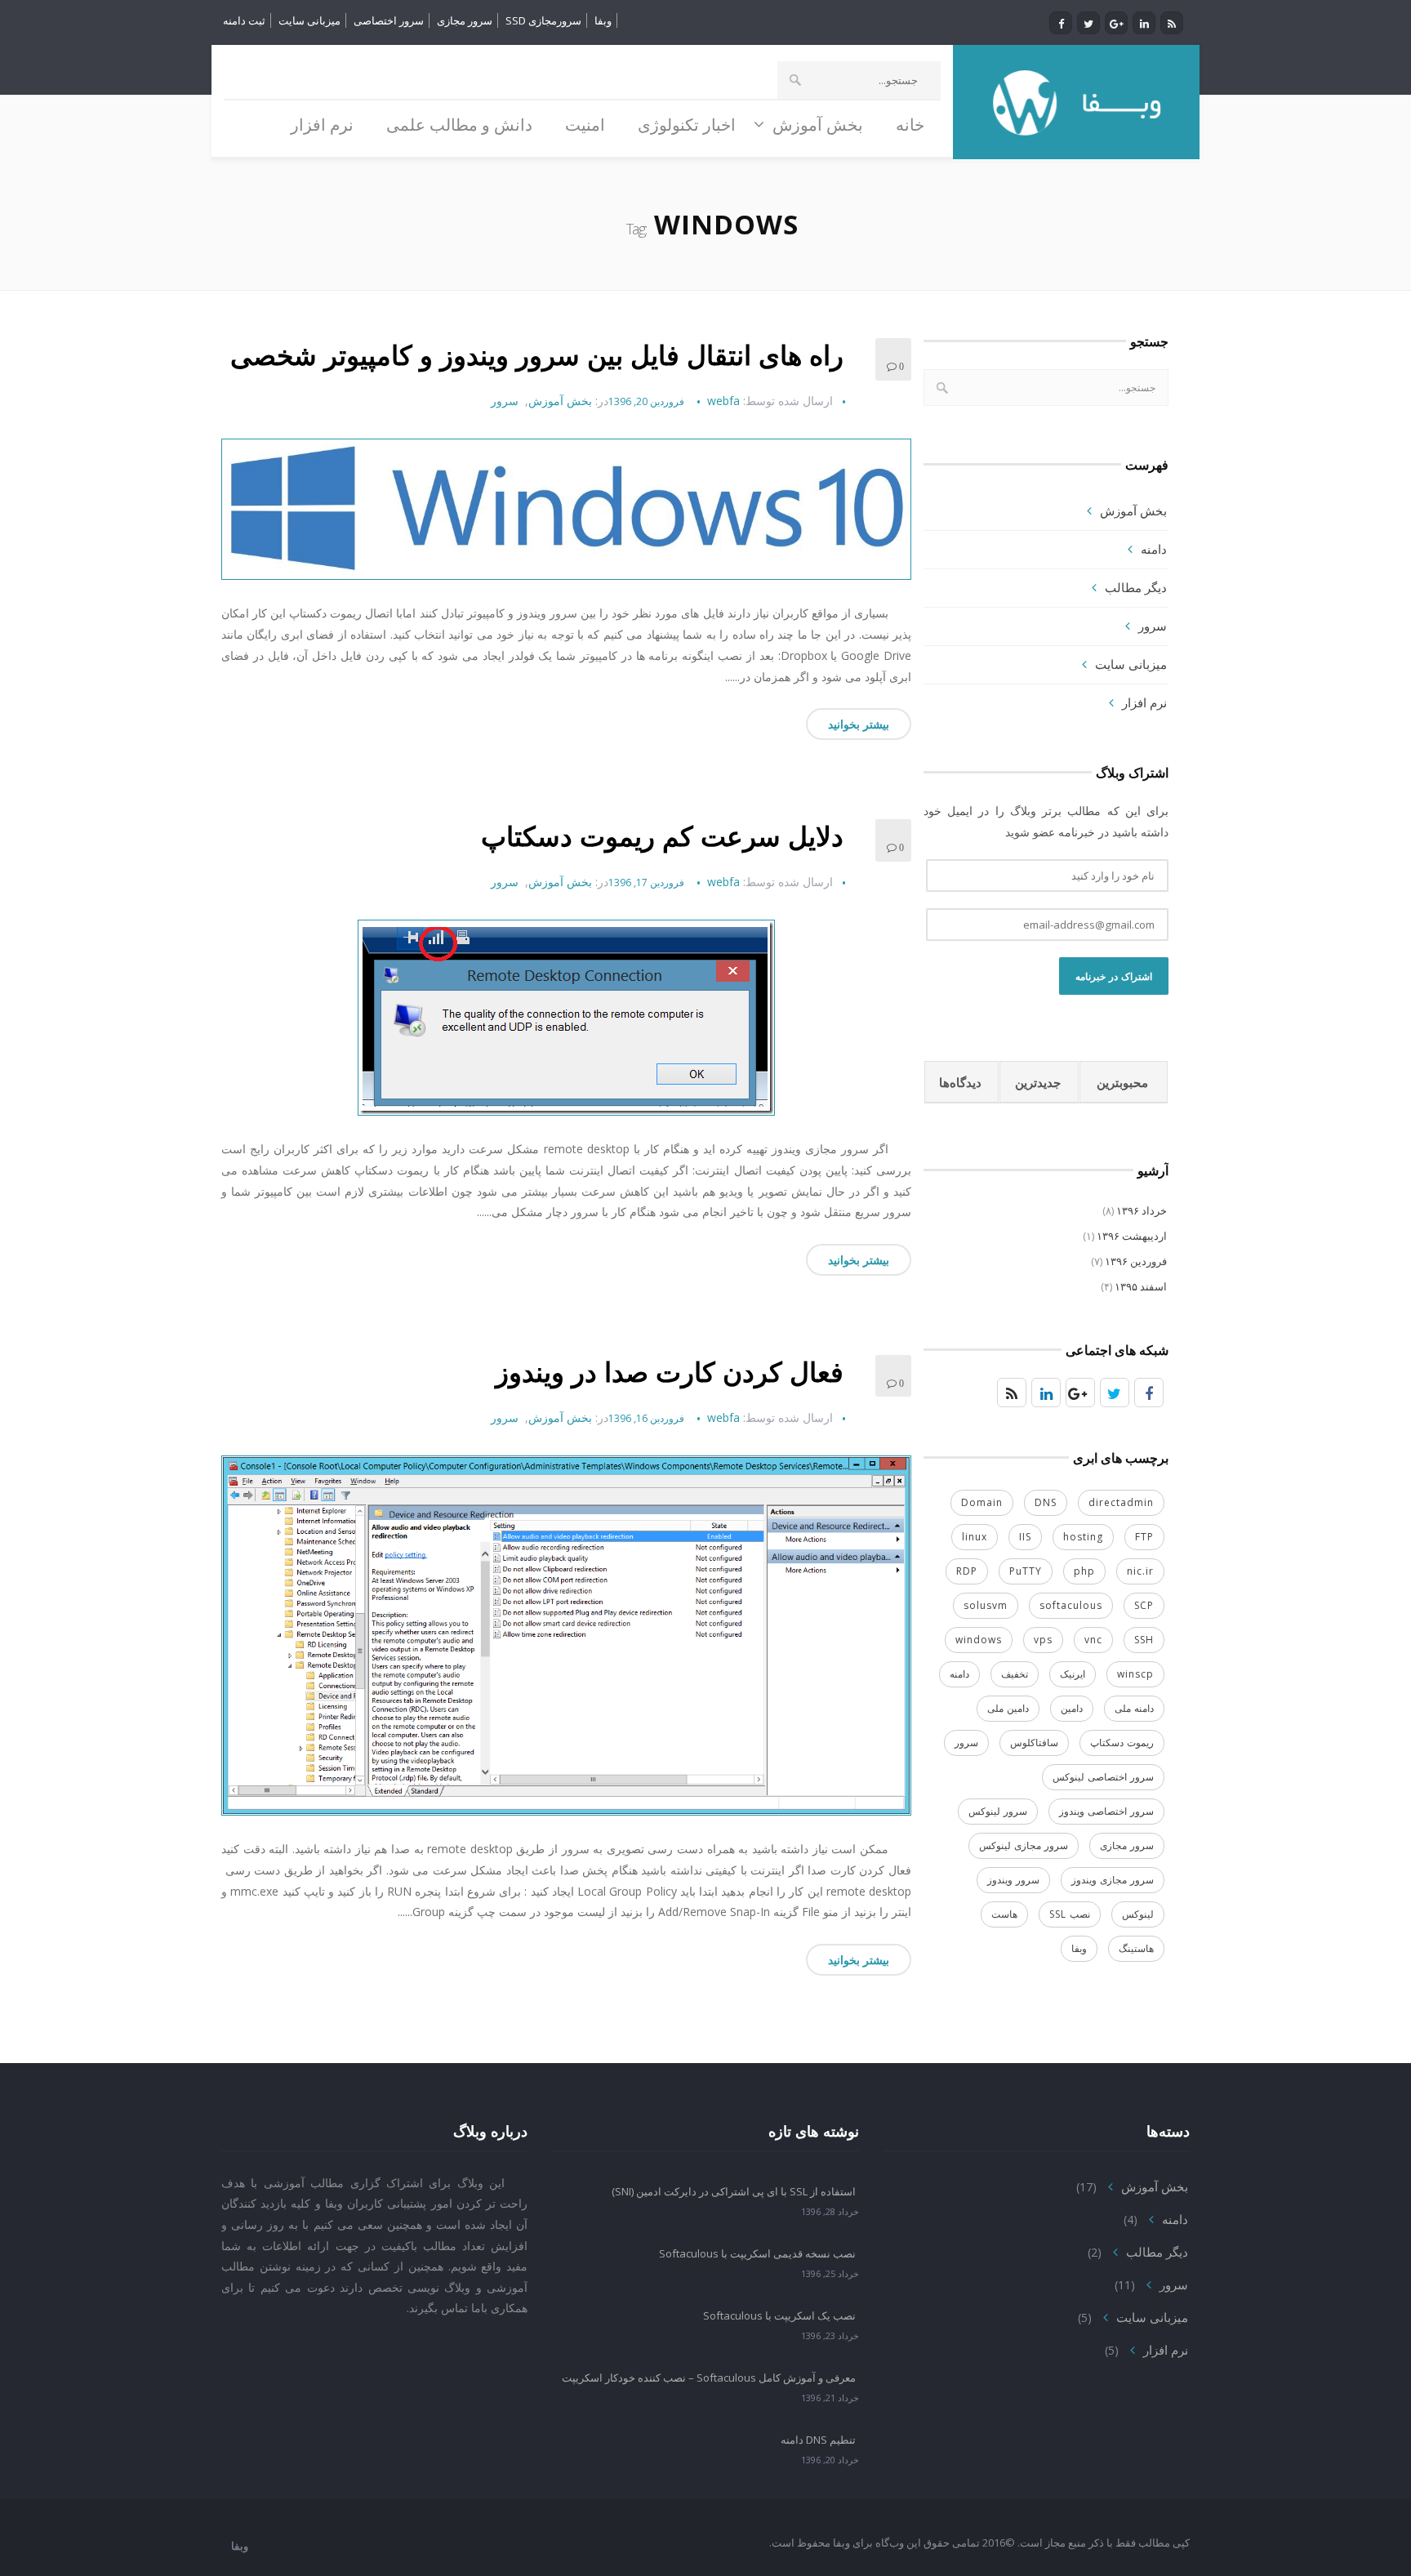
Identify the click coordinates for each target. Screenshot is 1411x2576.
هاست (1004, 1914)
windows (979, 1640)
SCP (1144, 1605)
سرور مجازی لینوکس (1024, 1845)
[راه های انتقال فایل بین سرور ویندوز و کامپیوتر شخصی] (566, 509)
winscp (1135, 1674)
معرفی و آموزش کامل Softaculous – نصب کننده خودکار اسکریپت (709, 2378)
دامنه (1154, 549)
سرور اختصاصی (389, 20)
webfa (723, 401)
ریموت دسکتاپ (1122, 1743)
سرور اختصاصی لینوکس (1103, 1777)
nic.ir (1140, 1571)
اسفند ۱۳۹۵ (1141, 1286)
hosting (1083, 1537)
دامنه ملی (1134, 1708)
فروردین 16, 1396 (646, 1418)
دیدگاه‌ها (960, 1082)
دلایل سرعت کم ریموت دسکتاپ (662, 836)
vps (1043, 1640)
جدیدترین (1038, 1082)
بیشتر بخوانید (859, 724)
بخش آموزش (560, 401)
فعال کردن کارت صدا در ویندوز (670, 1372)
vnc (1093, 1640)
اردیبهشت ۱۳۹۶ (1132, 1236)
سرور (505, 401)
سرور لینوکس (998, 1811)
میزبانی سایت (309, 20)
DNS (1046, 1502)
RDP (967, 1571)
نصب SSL (1070, 1914)
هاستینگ (1136, 1948)
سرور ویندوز (1013, 1880)
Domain (982, 1502)
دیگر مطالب (1136, 587)
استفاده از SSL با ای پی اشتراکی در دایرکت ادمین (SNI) (734, 2191)
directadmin (1121, 1502)
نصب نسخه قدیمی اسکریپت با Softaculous (757, 2253)
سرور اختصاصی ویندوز (1106, 1811)
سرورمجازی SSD (543, 20)
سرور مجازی (465, 20)
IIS (1025, 1537)
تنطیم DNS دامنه (818, 2440)
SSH (1144, 1640)
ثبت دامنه (244, 20)
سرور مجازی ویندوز (1113, 1880)
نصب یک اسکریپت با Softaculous (779, 2315)
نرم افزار (1144, 702)
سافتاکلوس (1034, 1743)
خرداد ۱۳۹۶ (1142, 1210)
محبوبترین (1122, 1082)
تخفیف (1015, 1674)
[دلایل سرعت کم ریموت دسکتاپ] (566, 1018)
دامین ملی (1008, 1708)
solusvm (986, 1605)
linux (975, 1537)
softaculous (1071, 1605)
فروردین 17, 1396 (646, 882)
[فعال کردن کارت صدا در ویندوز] (566, 1636)
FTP (1144, 1537)
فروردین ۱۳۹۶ (1136, 1261)
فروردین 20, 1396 (646, 401)
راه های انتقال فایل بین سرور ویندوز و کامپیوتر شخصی (537, 355)
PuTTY (1026, 1571)
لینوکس (1138, 1914)
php (1084, 1571)
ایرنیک (1073, 1674)
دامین (1072, 1708)
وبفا (603, 20)
